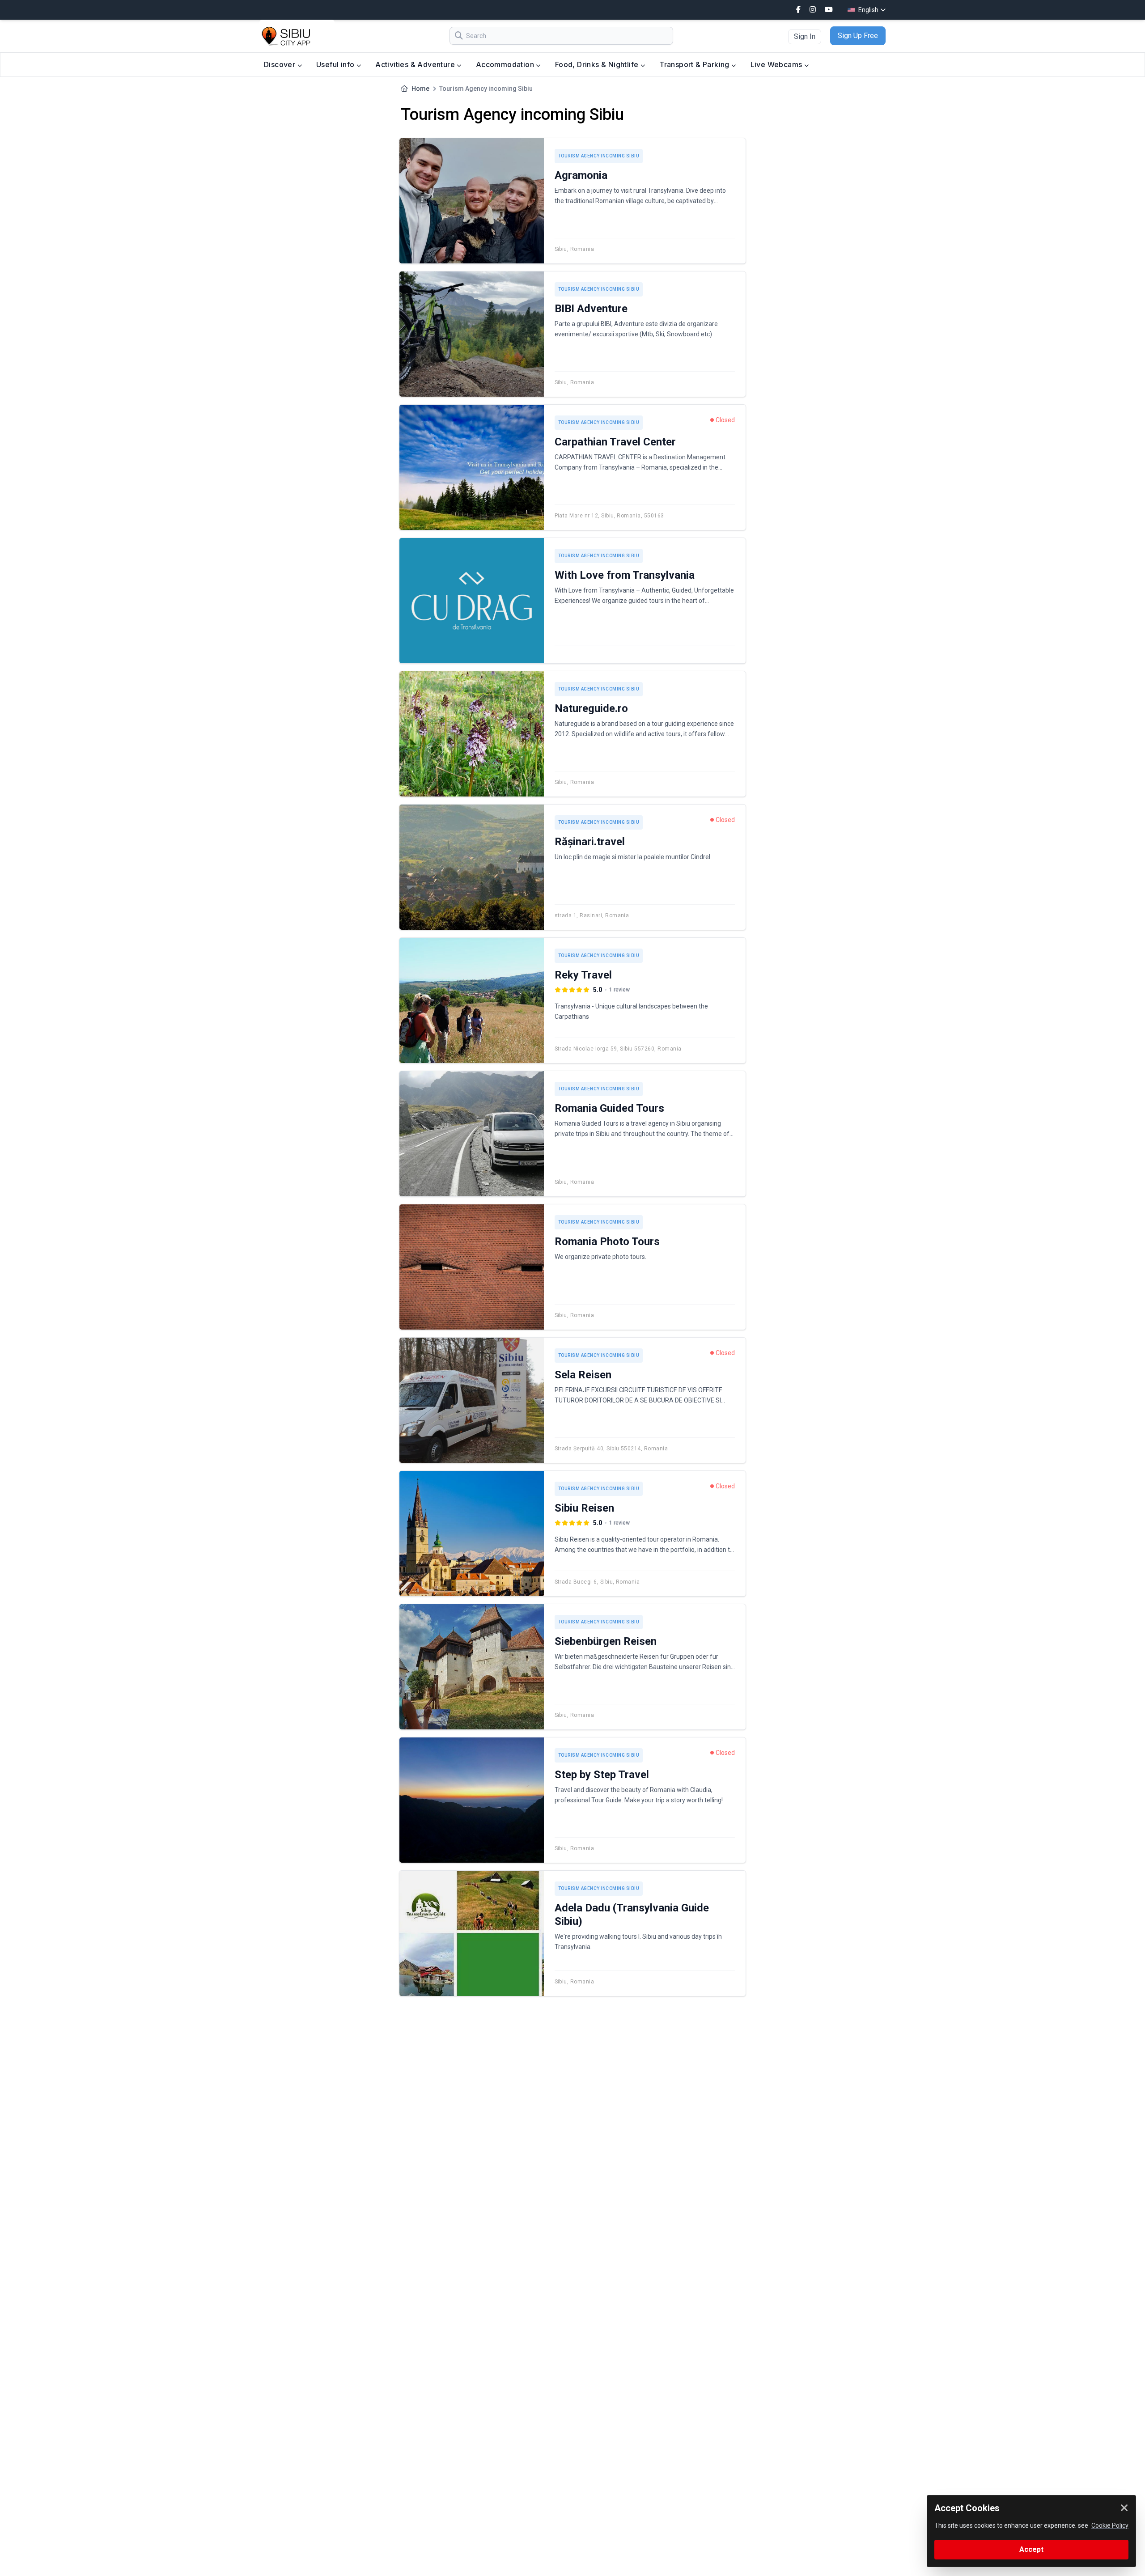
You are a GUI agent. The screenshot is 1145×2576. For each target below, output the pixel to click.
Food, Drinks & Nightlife (598, 64)
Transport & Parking (695, 64)
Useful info (336, 64)
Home (420, 89)
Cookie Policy (1110, 2525)
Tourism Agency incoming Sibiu (599, 156)
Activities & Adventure (416, 64)
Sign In (805, 36)
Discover (281, 64)
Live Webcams (777, 64)
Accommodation (506, 64)
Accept (1031, 2549)
